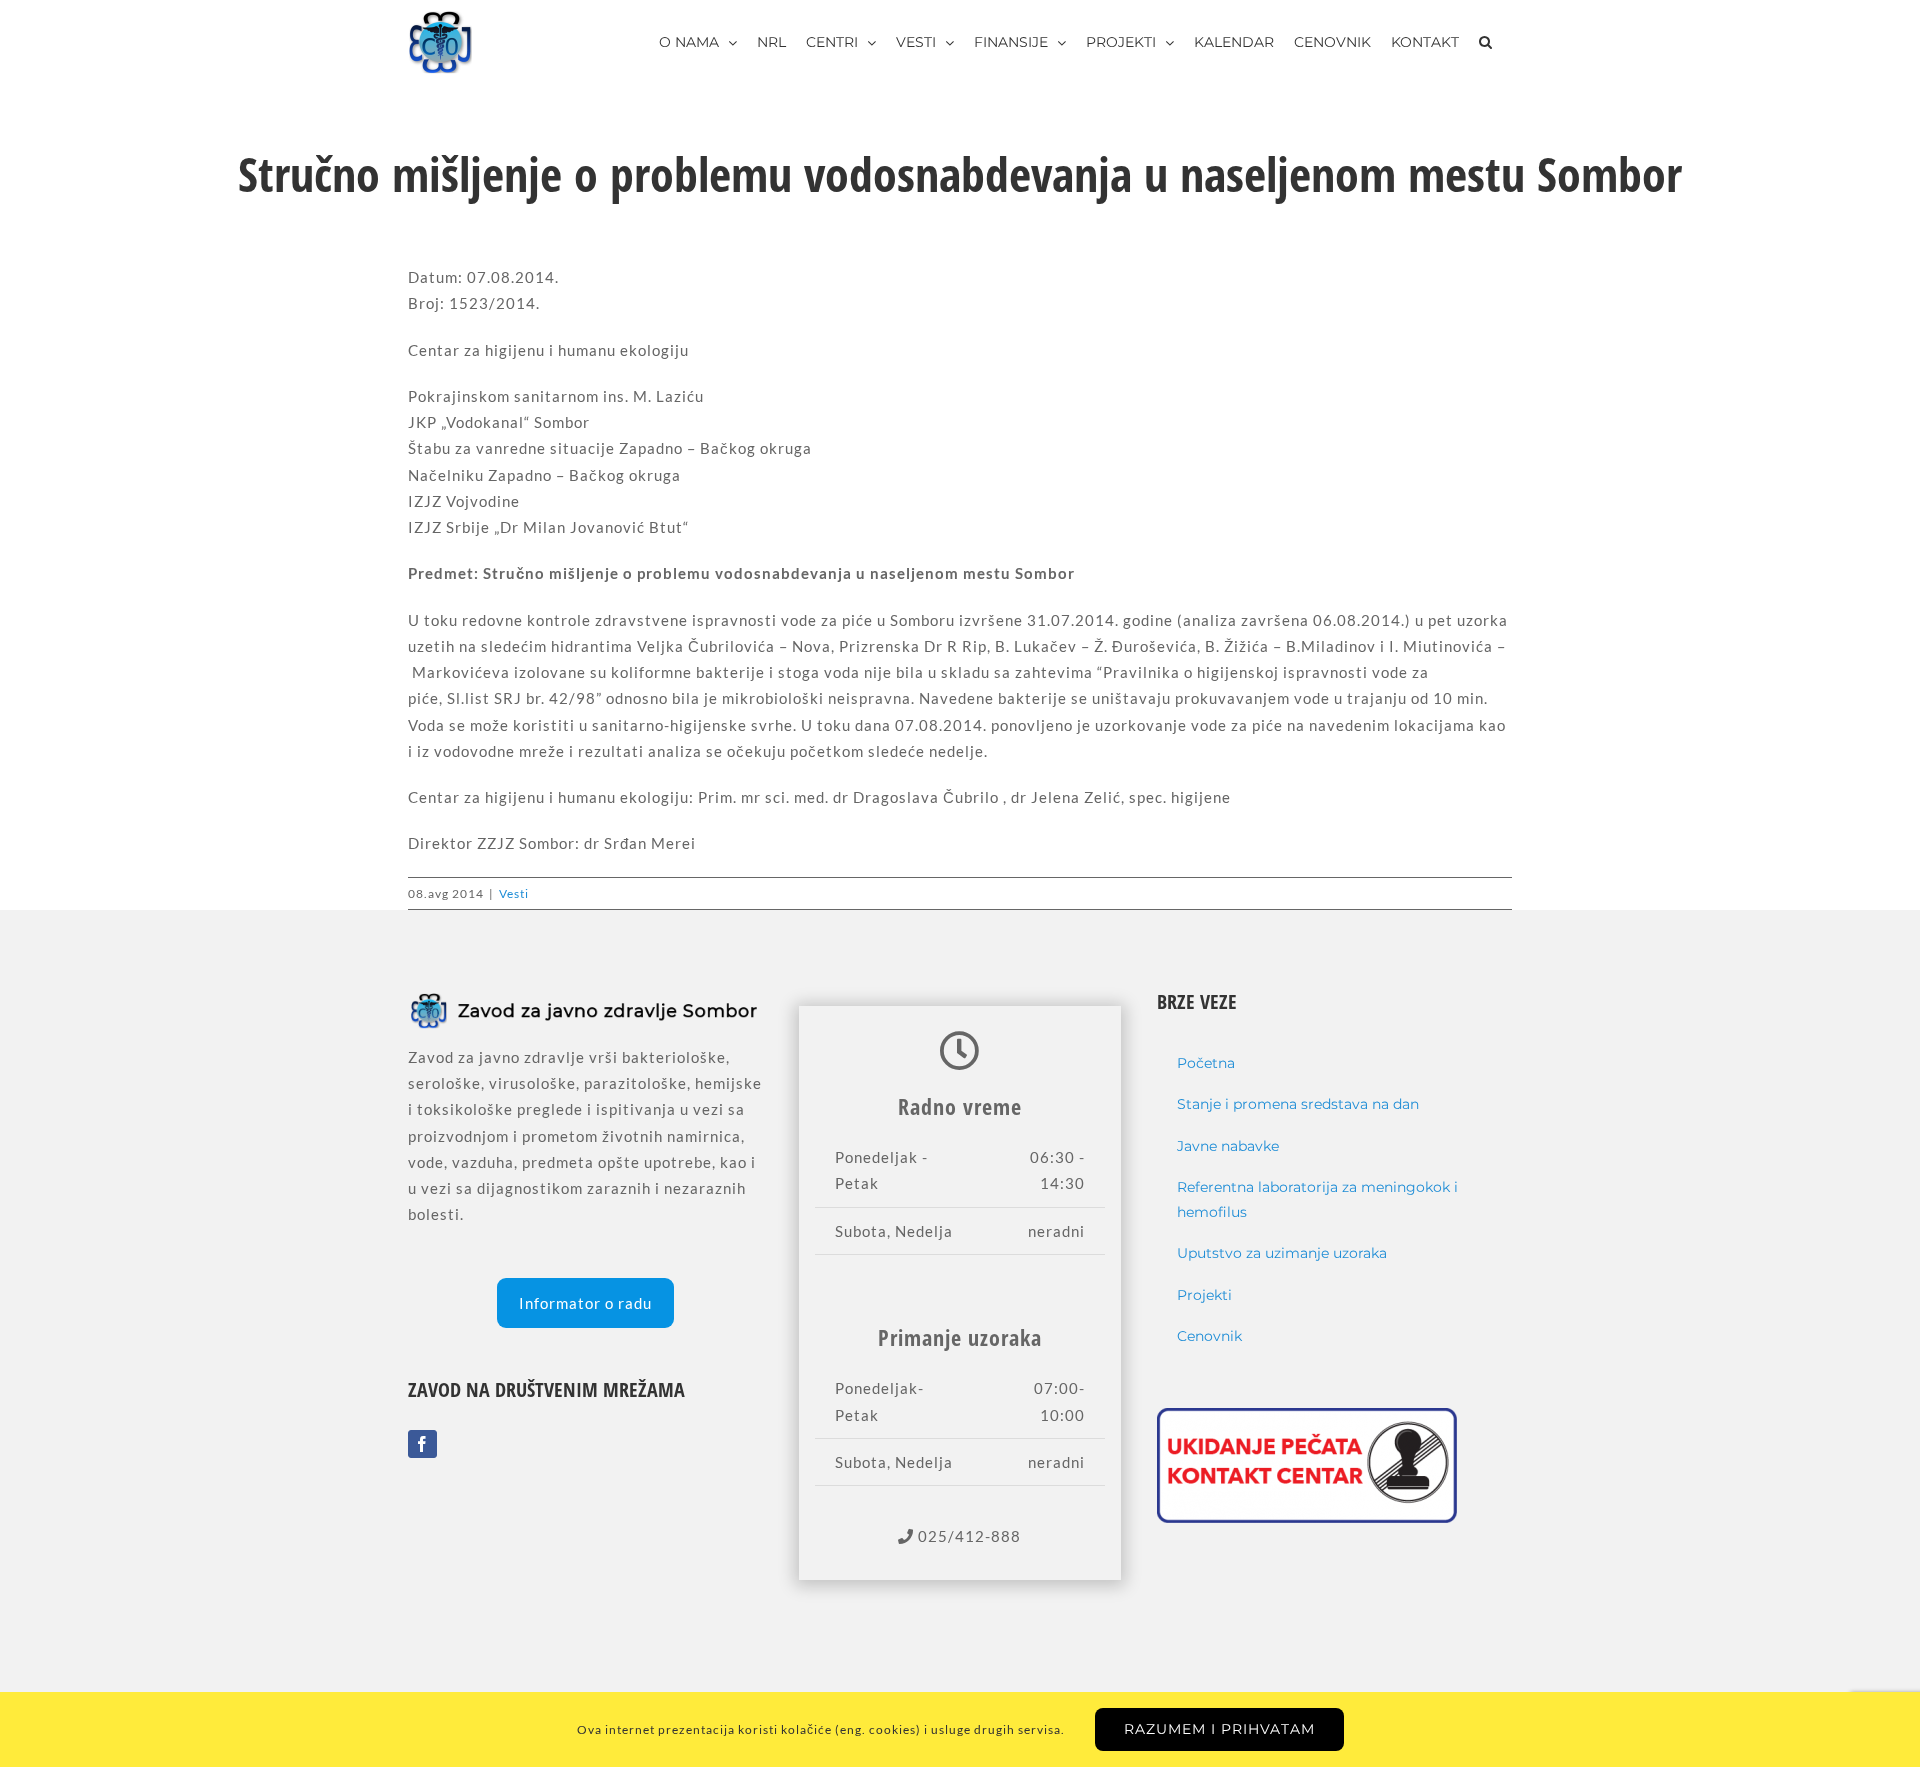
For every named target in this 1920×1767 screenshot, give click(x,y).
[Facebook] (422, 1444)
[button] (1485, 42)
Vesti (514, 893)
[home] (585, 1003)
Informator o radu (585, 1303)
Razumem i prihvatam (1219, 1729)
